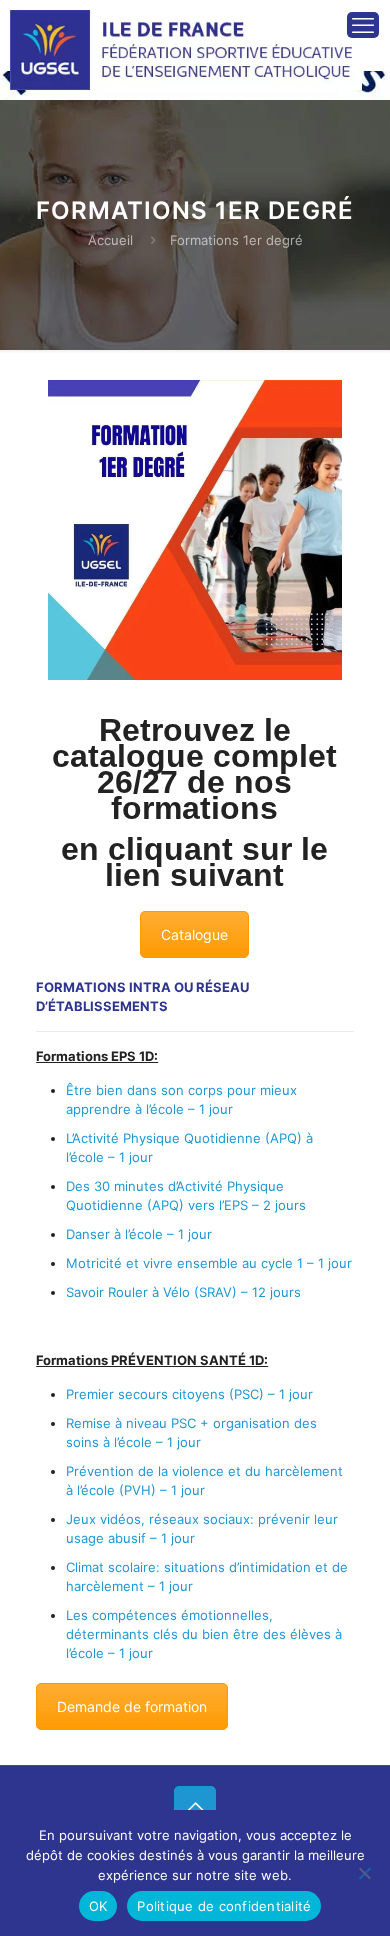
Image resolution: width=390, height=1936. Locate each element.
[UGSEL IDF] (186, 35)
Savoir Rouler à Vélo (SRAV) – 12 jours (183, 1292)
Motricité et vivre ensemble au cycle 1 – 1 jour (209, 1263)
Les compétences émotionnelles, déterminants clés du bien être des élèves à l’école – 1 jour (204, 1634)
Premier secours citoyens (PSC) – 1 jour (189, 1394)
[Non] (365, 1873)
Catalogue (194, 934)
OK (98, 1906)
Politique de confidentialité (224, 1906)
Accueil (110, 240)
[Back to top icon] (195, 1807)
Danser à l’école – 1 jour (139, 1234)
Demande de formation (132, 1706)
